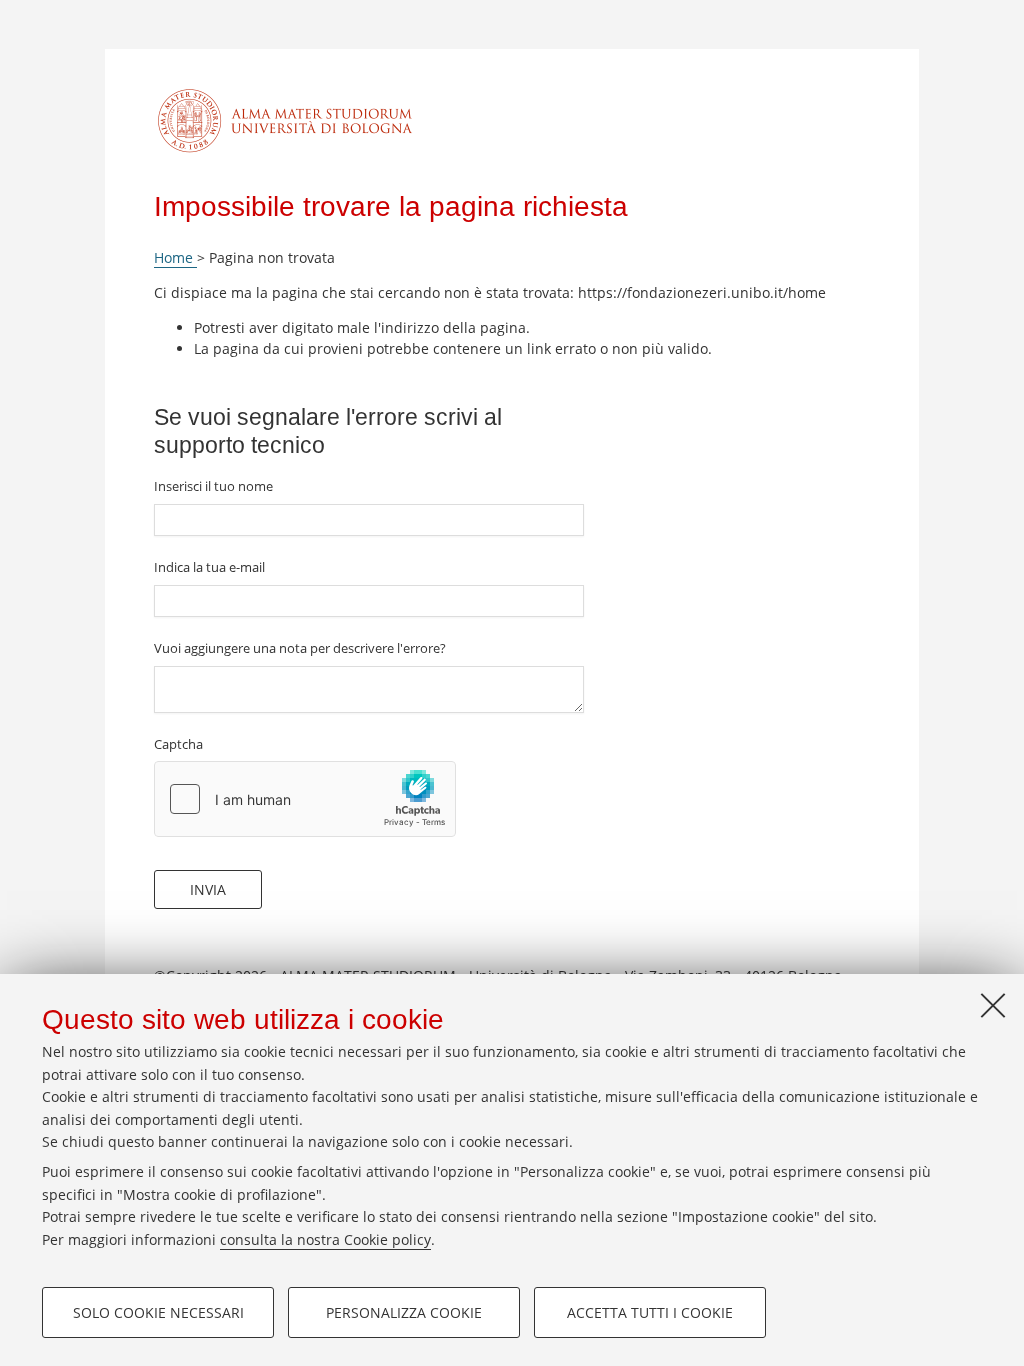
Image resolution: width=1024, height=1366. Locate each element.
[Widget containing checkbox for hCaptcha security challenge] (305, 799)
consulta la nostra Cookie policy (325, 1239)
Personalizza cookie (404, 1312)
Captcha (178, 744)
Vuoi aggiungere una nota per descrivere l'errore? (300, 648)
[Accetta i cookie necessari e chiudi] (993, 1005)
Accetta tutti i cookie (650, 1312)
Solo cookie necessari (158, 1312)
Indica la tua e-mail (209, 567)
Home (175, 257)
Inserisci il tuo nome (213, 486)
